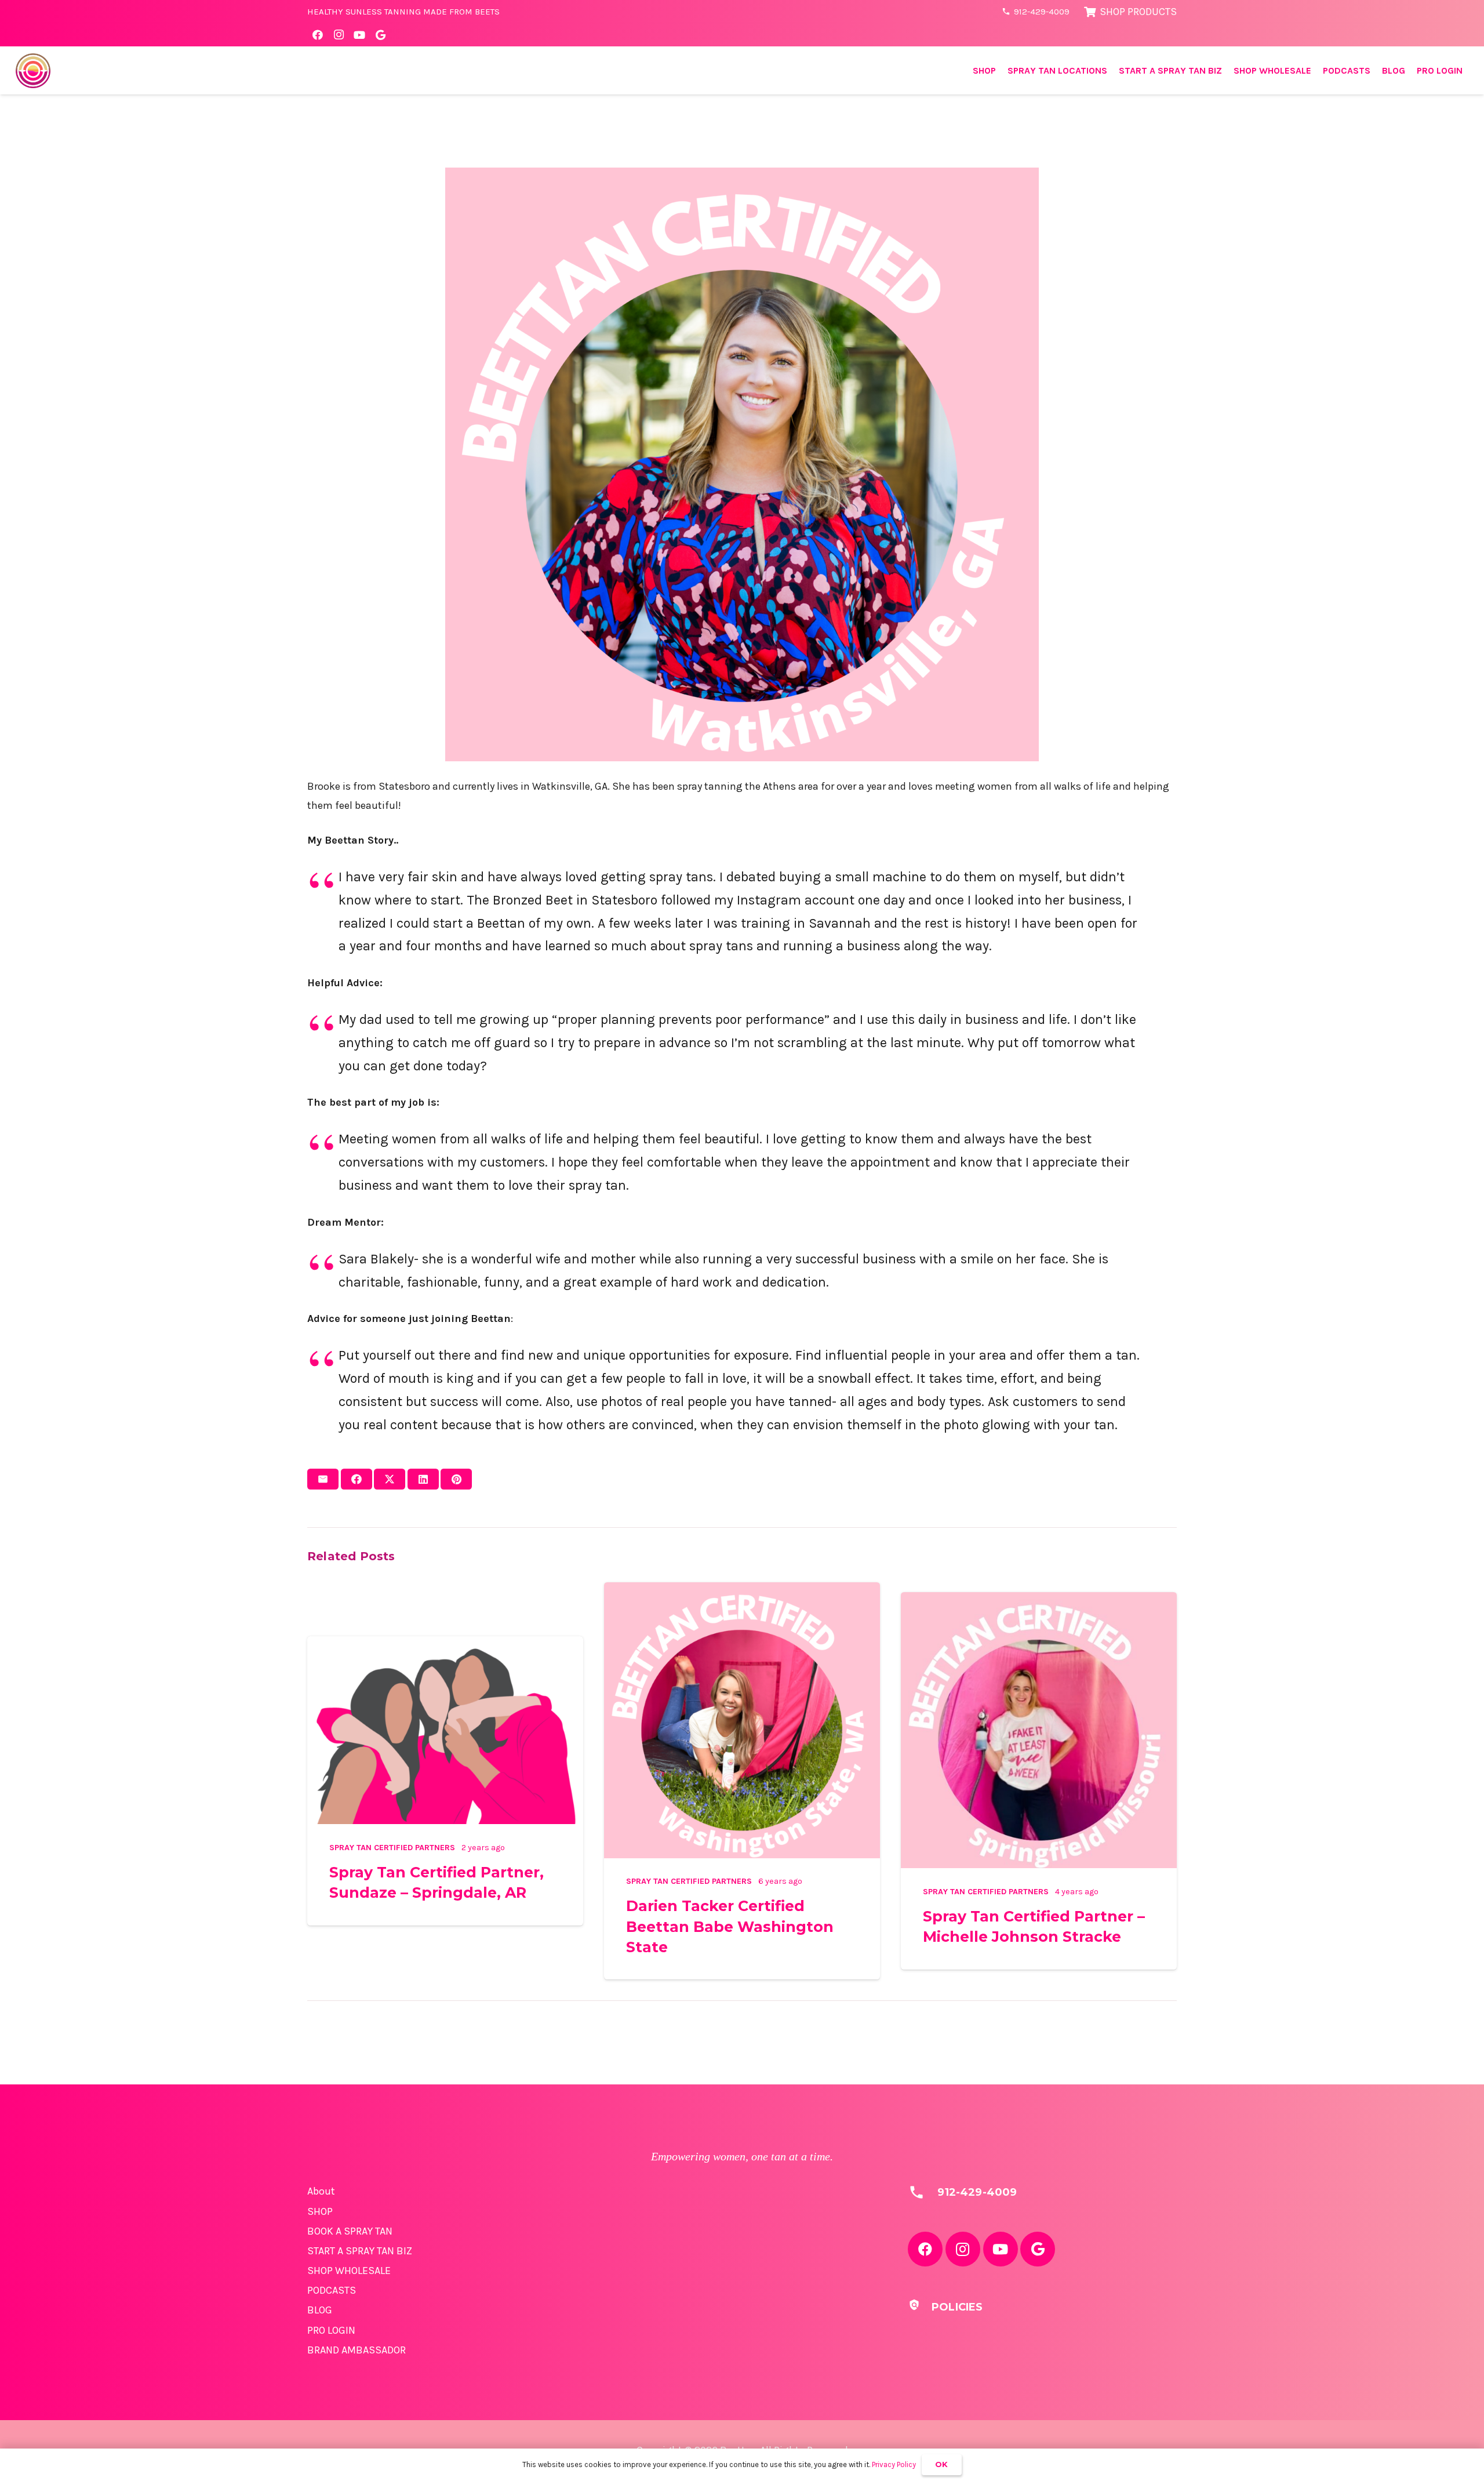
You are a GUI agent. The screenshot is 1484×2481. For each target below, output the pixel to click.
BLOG (320, 2310)
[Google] (380, 35)
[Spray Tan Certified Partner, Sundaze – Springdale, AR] (445, 1645)
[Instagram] (339, 35)
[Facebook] (318, 35)
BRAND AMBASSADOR (357, 2350)
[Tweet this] (390, 1479)
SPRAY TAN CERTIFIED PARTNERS (392, 1848)
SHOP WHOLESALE (349, 2271)
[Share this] (357, 1479)
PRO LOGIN (331, 2330)
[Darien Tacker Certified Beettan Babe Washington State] (742, 1592)
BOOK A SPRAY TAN (350, 2231)
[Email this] (323, 1479)
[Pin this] (456, 1479)
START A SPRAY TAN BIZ (360, 2251)
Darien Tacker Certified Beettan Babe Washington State (730, 1926)
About (321, 2191)
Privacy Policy (894, 2464)
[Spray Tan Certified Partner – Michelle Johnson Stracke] (1039, 1601)
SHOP (320, 2211)
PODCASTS (332, 2290)
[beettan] (33, 71)
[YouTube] (359, 35)
